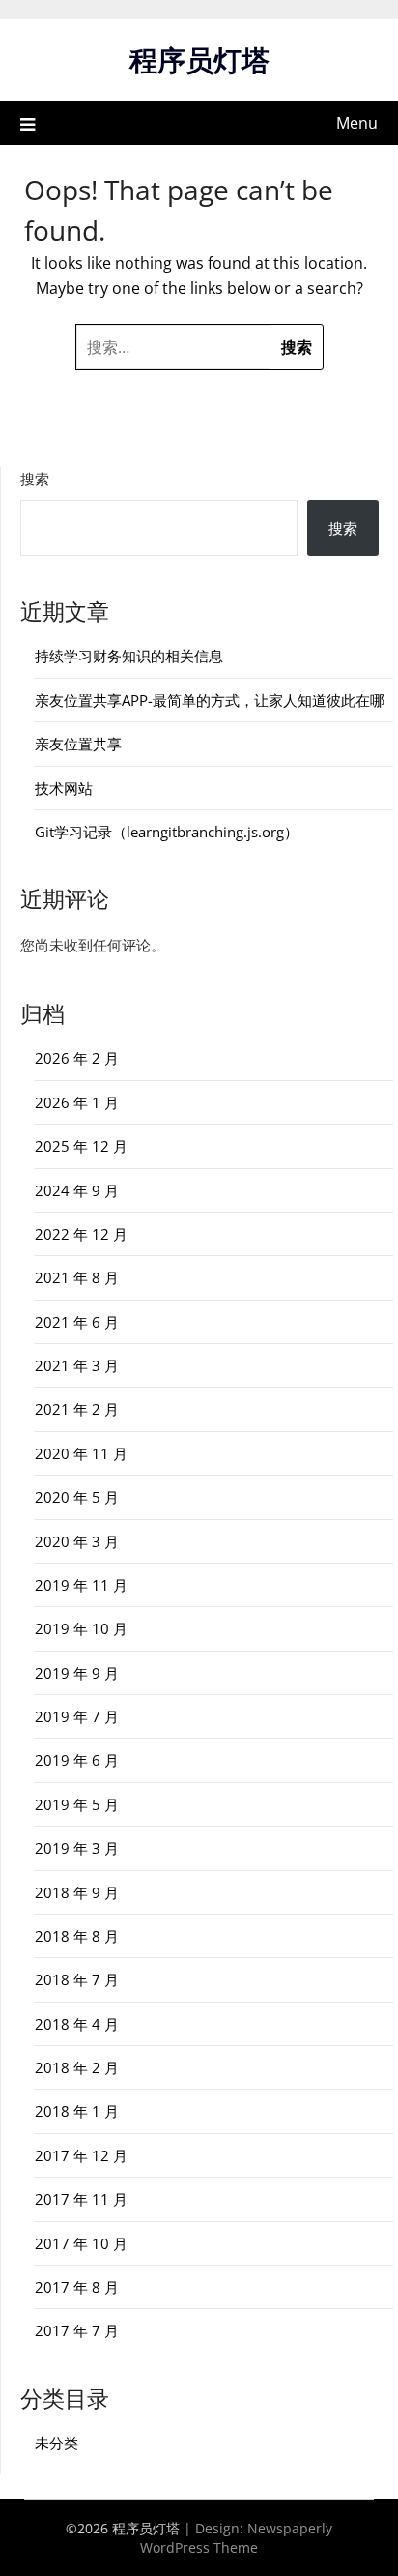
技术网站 (64, 788)
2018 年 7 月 (77, 1979)
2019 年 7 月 (77, 1716)
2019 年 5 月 (77, 1804)
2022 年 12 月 (81, 1234)
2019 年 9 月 (77, 1673)
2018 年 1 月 (77, 2111)
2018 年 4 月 (77, 2024)
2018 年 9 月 (77, 1892)
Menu (357, 123)
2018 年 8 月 (77, 1936)
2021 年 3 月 (77, 1365)
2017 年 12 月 (81, 2155)
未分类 (57, 2443)
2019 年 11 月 (81, 1585)
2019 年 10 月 (81, 1628)
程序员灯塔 (199, 59)
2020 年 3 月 (77, 1541)
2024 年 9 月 (77, 1190)
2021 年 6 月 (77, 1322)
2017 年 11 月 (81, 2199)
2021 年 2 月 (77, 1409)
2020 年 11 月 (81, 1453)
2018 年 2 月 (77, 2067)
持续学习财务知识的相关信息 (129, 656)
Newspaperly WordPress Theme (236, 2538)
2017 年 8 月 (77, 2287)
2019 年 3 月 (77, 1848)
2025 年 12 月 (81, 1146)
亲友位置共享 (78, 744)
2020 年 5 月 (77, 1497)
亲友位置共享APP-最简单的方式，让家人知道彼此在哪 (210, 700)
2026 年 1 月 (77, 1102)
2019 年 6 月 (77, 1760)
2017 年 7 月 (77, 2330)
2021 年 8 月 (77, 1277)
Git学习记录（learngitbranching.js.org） (167, 832)
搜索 (35, 479)
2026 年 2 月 (77, 1058)
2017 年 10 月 (81, 2243)
